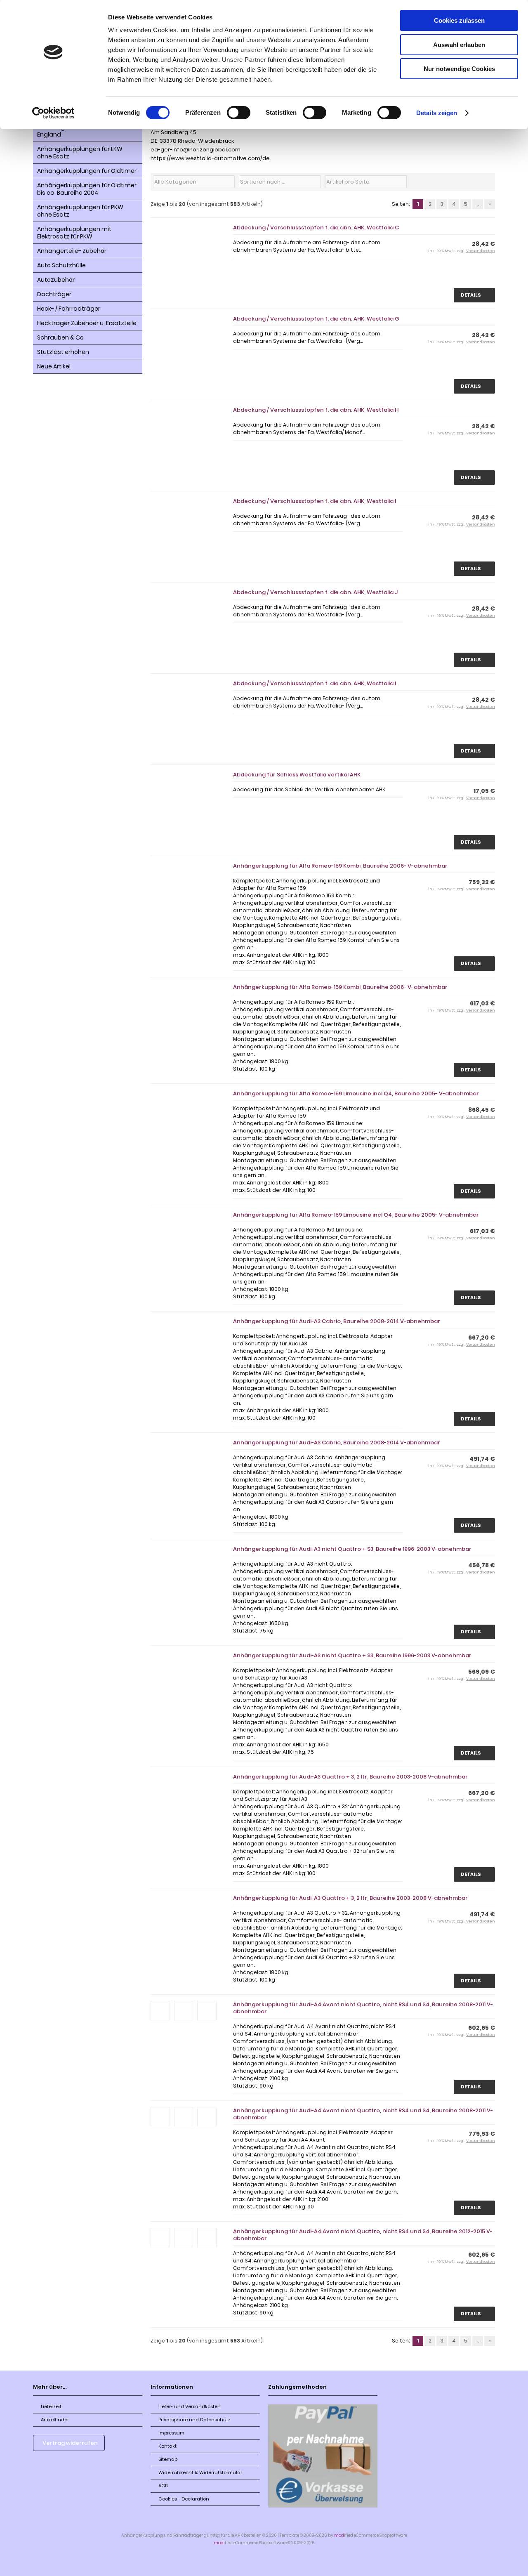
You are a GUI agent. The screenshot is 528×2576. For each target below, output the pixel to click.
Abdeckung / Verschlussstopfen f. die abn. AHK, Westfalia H (316, 410)
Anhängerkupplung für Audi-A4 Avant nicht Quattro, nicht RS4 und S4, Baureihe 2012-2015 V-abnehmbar (363, 2235)
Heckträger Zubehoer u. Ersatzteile (87, 323)
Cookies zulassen (459, 20)
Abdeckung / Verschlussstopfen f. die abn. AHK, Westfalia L (315, 683)
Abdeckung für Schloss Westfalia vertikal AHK (297, 775)
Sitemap (168, 2459)
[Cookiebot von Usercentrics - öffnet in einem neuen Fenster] (53, 113)
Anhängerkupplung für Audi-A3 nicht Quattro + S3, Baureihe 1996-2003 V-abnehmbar (352, 1549)
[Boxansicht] (478, 182)
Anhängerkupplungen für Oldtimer (87, 171)
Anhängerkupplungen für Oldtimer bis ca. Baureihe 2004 (87, 189)
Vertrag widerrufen (70, 2443)
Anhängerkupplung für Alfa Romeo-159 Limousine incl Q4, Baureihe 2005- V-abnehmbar (356, 1093)
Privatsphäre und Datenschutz (194, 2420)
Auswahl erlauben (459, 45)
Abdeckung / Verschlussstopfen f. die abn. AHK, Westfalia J (315, 592)
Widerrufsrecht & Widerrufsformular (200, 2472)
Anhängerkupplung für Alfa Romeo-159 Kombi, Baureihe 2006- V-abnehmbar (340, 866)
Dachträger (54, 294)
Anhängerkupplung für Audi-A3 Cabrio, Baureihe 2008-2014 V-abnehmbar (337, 1321)
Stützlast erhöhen (63, 352)
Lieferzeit (51, 2406)
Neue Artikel (54, 366)
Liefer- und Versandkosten (190, 2406)
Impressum (171, 2433)
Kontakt (167, 2446)
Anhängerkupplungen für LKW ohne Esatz (80, 153)
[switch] (239, 113)
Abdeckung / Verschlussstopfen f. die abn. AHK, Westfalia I (315, 501)
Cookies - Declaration (184, 2499)
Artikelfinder (55, 2420)
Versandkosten (481, 251)
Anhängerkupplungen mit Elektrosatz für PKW (74, 233)
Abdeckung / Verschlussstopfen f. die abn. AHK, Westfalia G (316, 319)
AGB (163, 2486)
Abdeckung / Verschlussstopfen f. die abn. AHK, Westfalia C (316, 228)
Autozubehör (56, 280)
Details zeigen (437, 113)
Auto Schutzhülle (61, 265)
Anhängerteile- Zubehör (72, 251)
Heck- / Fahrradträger (69, 309)
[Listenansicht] (488, 182)
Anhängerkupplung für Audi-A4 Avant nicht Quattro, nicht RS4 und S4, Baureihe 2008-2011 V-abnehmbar (363, 2008)
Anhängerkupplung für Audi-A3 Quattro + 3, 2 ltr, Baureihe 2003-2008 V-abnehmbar (350, 1777)
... (478, 204)
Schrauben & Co (60, 337)
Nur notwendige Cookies (459, 69)
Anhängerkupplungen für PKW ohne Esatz (80, 211)
